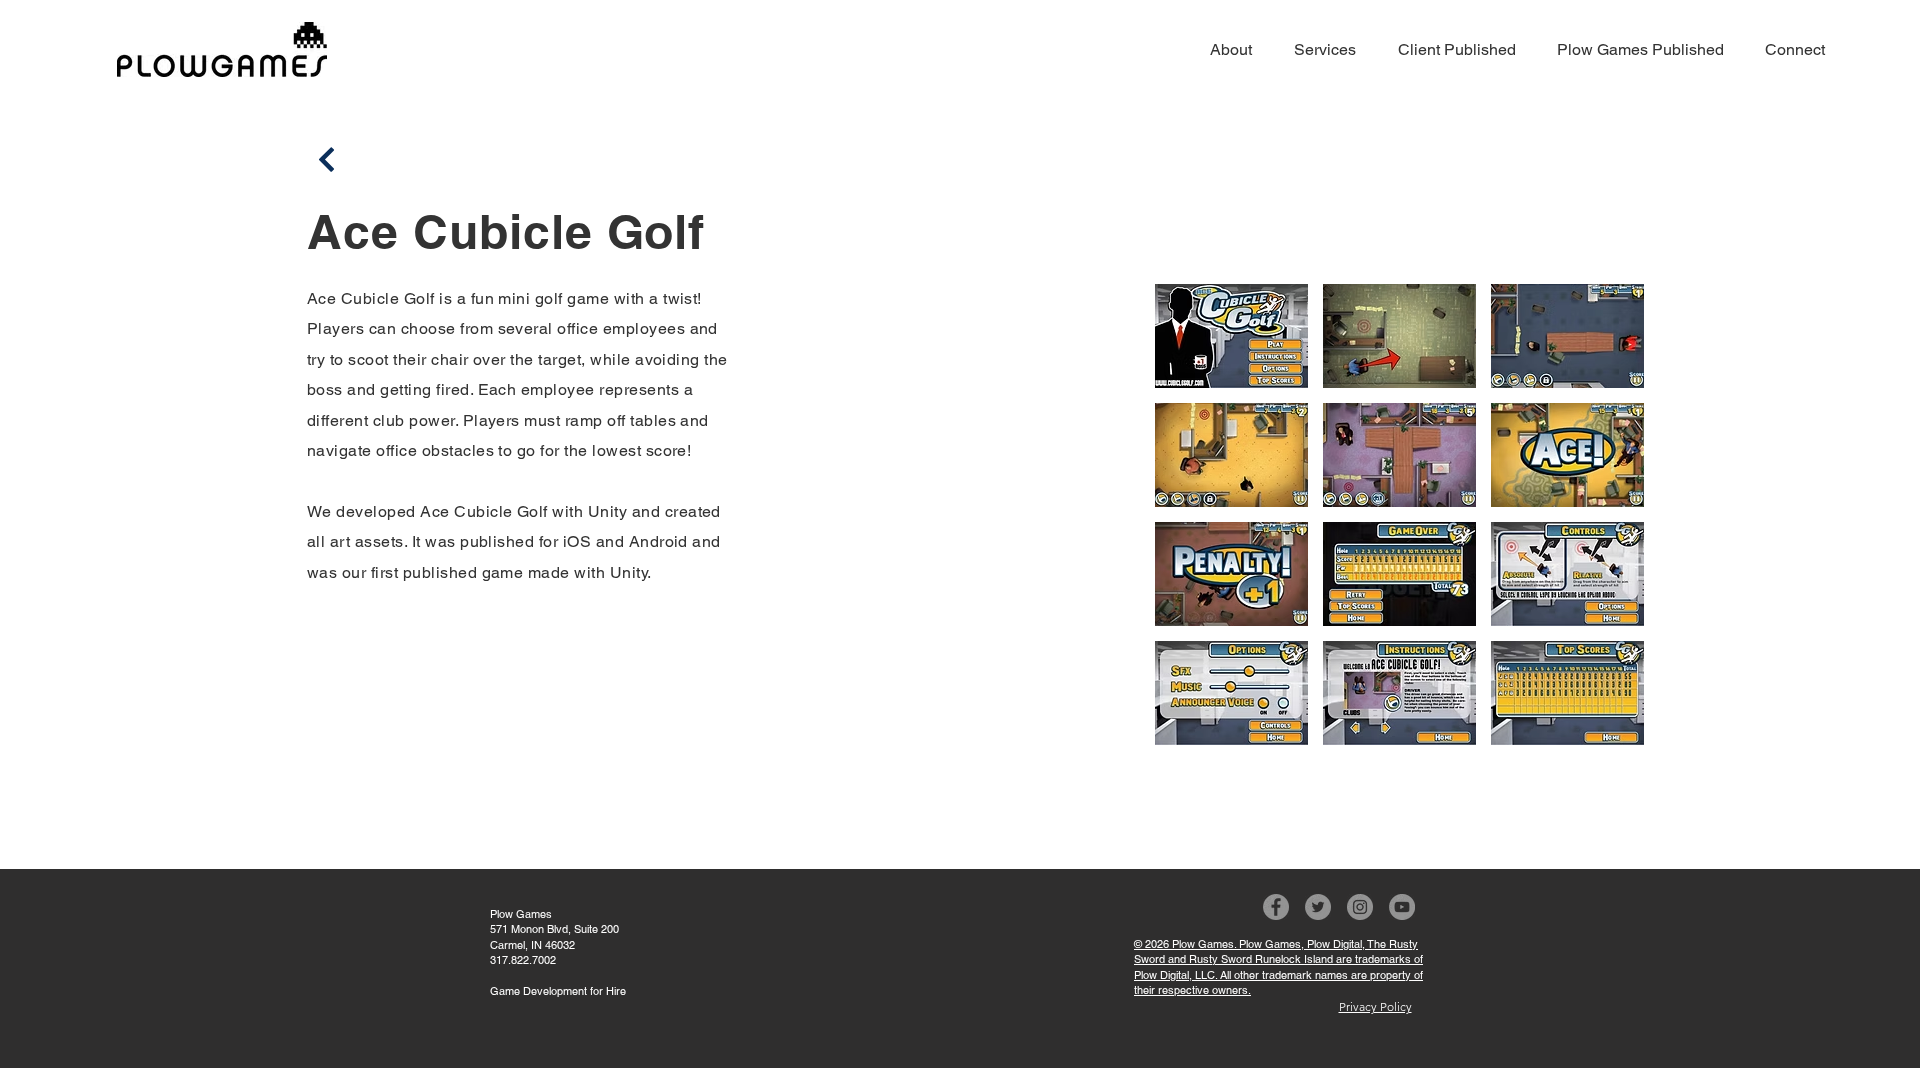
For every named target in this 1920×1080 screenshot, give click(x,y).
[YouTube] (1402, 907)
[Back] (326, 159)
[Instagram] (1360, 907)
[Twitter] (1318, 907)
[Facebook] (1276, 907)
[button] (1231, 336)
